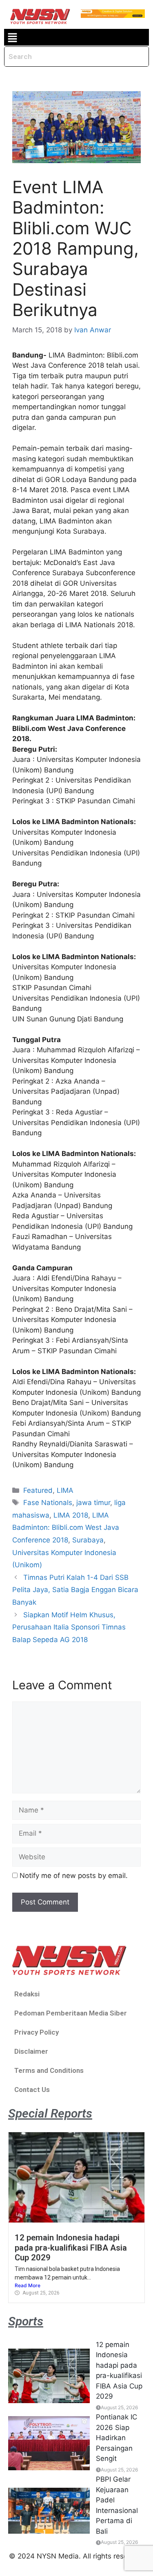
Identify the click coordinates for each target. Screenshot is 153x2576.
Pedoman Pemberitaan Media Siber (71, 2013)
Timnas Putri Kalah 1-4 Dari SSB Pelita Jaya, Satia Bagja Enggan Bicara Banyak (75, 1590)
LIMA (65, 1490)
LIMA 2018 (71, 1515)
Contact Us (32, 2090)
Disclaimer (31, 2051)
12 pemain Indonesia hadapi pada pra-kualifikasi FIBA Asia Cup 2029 (71, 2248)
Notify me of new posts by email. (74, 1876)
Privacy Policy (37, 2032)
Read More (28, 2285)
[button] (12, 37)
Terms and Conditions (49, 2070)
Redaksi (27, 1994)
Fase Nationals (48, 1503)
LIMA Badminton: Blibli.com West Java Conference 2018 (66, 1528)
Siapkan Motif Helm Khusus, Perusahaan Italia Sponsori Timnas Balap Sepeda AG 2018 (69, 1627)
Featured (38, 1490)
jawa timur (93, 1503)
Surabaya (88, 1540)
